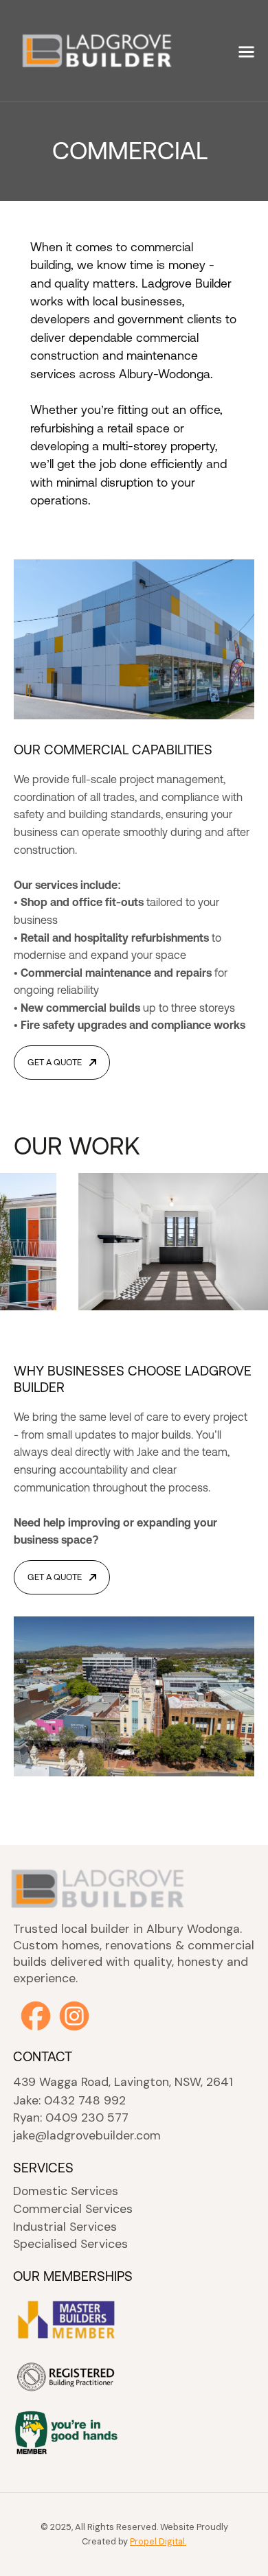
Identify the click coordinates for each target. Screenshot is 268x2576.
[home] (77, 50)
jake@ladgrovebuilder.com (87, 2136)
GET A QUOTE (55, 1062)
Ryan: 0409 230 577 (71, 2118)
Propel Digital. (158, 2541)
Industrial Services (65, 2227)
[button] (246, 50)
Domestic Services (66, 2191)
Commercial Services (73, 2209)
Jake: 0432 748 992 (69, 2101)
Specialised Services (70, 2244)
